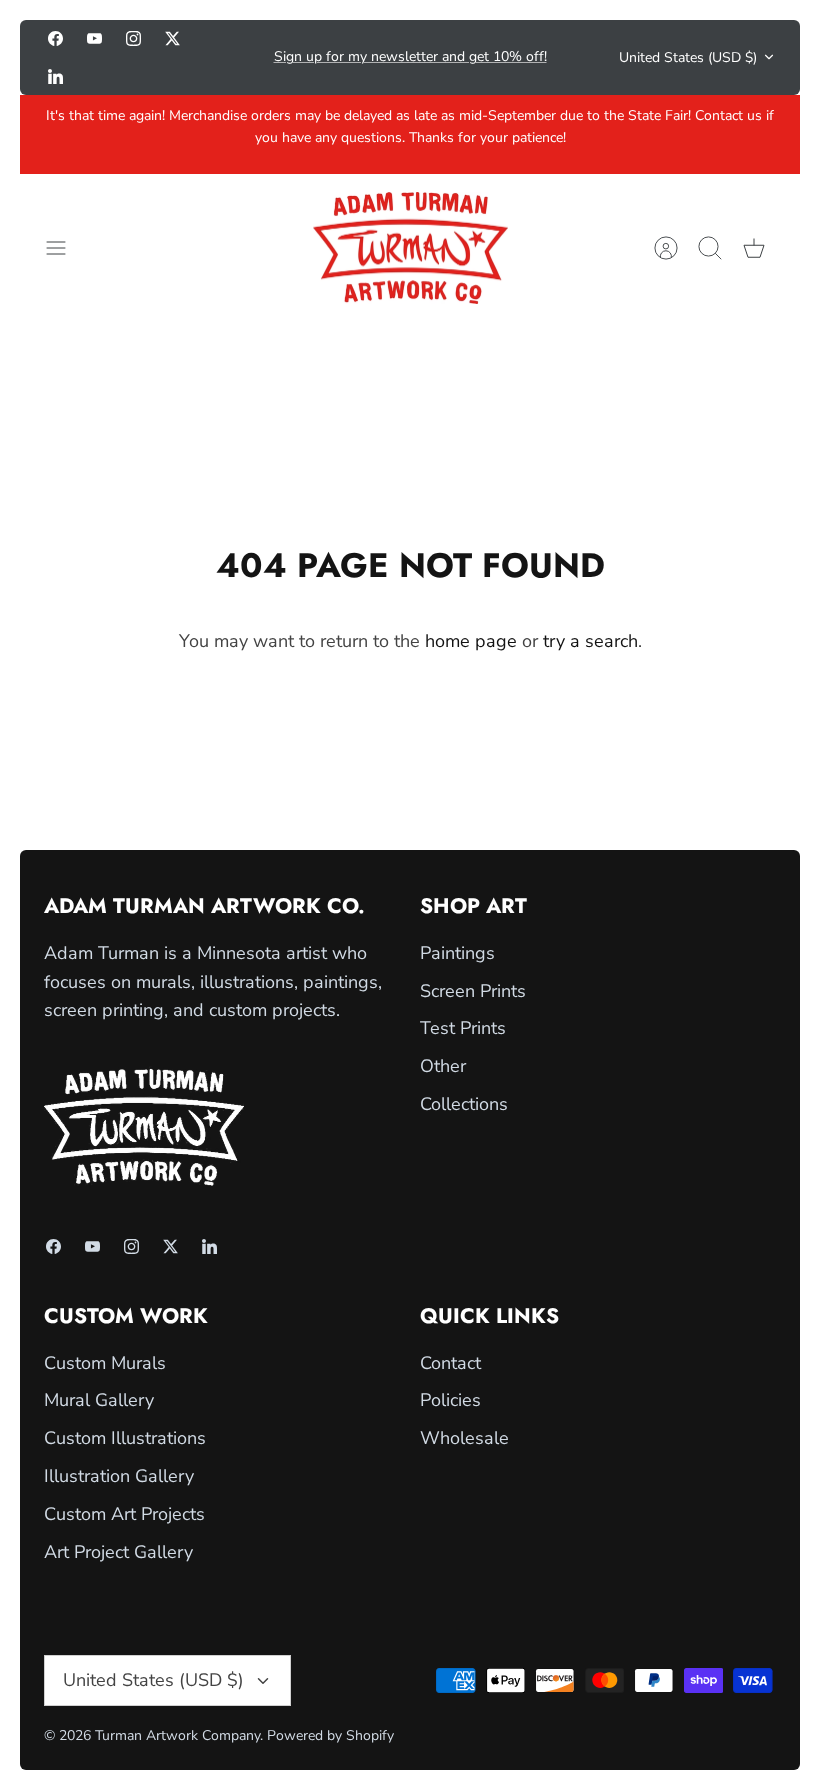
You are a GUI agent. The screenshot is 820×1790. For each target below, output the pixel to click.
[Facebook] (55, 38)
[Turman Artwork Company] (410, 248)
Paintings (457, 953)
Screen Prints (473, 991)
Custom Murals (105, 1363)
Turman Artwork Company (177, 1735)
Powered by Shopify (330, 1735)
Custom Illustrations (125, 1438)
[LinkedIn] (55, 75)
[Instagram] (133, 38)
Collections (464, 1104)
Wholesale (464, 1438)
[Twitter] (172, 38)
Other (443, 1066)
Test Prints (463, 1028)
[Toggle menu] (66, 248)
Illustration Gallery (119, 1476)
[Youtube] (94, 38)
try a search (590, 641)
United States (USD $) (688, 57)
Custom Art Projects (124, 1514)
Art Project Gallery (118, 1552)
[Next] (578, 57)
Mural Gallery (99, 1400)
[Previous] (242, 57)
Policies (450, 1400)
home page (471, 641)
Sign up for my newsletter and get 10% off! (410, 56)
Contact (450, 1363)
